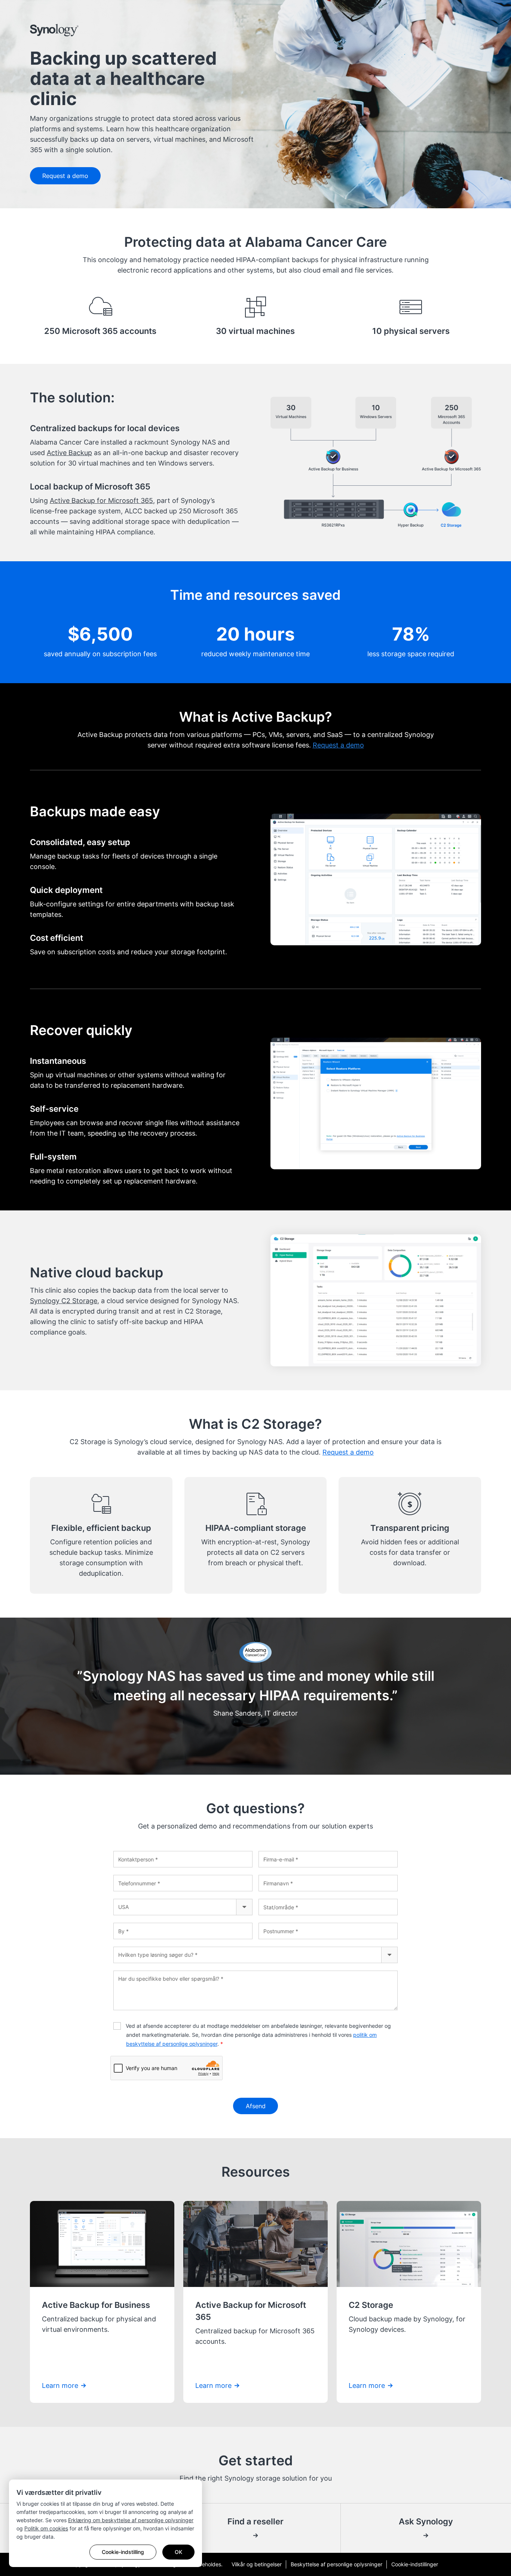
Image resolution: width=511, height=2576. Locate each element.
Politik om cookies (46, 2528)
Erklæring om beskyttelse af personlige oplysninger (131, 2520)
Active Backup (69, 453)
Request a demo (65, 176)
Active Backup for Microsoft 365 (101, 501)
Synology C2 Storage (64, 1301)
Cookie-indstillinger (415, 2564)
